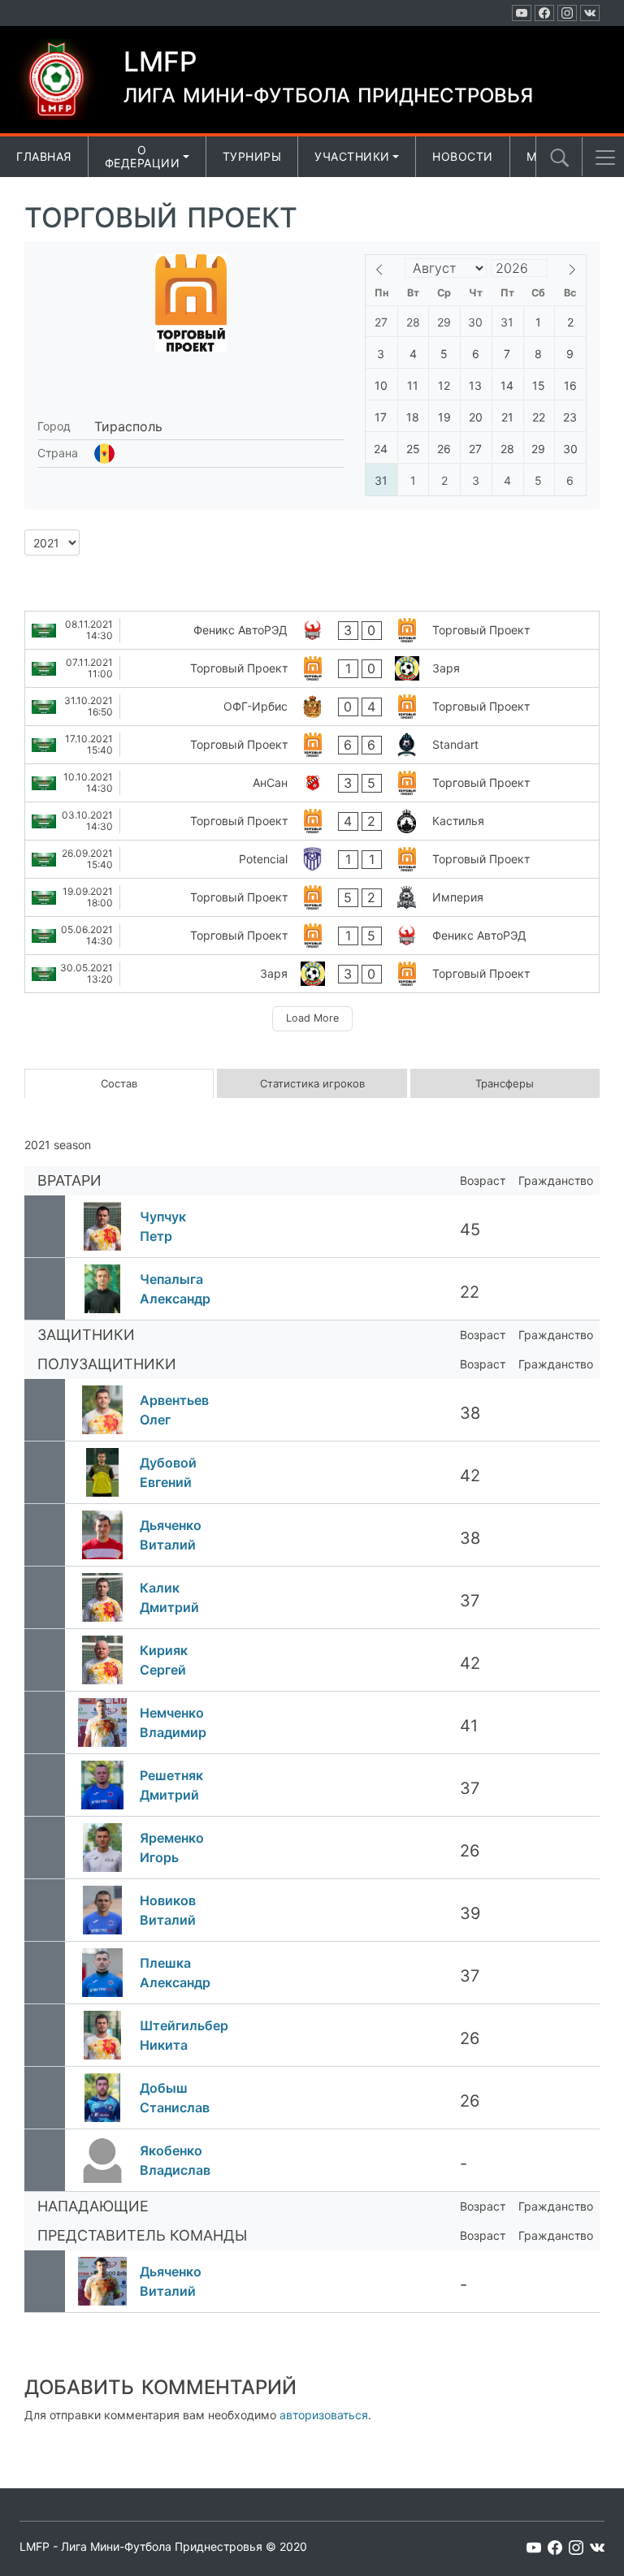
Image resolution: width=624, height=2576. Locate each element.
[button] (605, 158)
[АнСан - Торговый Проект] (312, 783)
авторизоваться (324, 2415)
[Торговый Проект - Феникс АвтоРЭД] (312, 936)
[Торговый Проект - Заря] (312, 668)
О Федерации (143, 157)
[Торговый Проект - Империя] (312, 897)
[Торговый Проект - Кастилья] (312, 821)
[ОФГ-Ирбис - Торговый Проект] (312, 707)
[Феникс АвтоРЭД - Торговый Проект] (312, 630)
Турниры (252, 156)
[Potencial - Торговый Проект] (312, 859)
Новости (463, 156)
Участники (352, 156)
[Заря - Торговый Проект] (312, 974)
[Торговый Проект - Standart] (312, 745)
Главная (44, 156)
